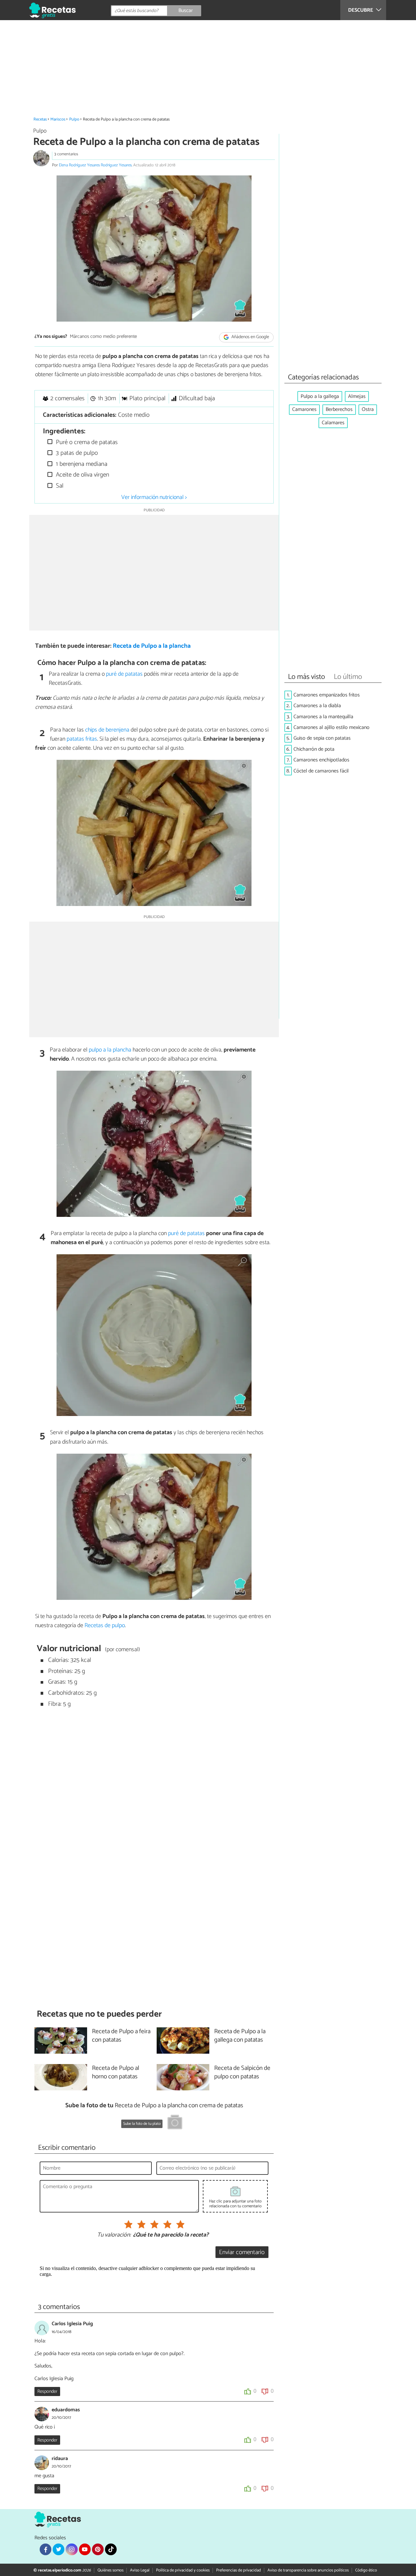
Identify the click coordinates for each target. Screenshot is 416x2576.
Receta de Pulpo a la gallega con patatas (240, 2036)
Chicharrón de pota (314, 749)
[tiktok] (111, 2549)
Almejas (357, 396)
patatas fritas (82, 739)
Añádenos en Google (250, 337)
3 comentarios (66, 154)
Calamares (333, 423)
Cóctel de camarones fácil (321, 771)
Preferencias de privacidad (239, 2570)
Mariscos (58, 119)
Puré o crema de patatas (86, 442)
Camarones (304, 409)
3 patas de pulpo (76, 453)
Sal (59, 486)
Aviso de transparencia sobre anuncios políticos (308, 2570)
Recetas (40, 119)
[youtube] (85, 2549)
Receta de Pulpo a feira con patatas (121, 2036)
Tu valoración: (114, 2235)
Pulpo (74, 119)
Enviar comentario (242, 2252)
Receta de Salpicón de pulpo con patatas (242, 2073)
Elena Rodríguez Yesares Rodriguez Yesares (95, 165)
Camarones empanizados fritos (327, 695)
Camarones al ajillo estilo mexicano (331, 727)
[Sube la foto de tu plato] (175, 2123)
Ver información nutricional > (154, 497)
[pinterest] (98, 2549)
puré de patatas (124, 674)
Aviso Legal (140, 2570)
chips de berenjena (107, 730)
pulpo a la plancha (110, 1050)
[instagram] (71, 2549)
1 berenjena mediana (81, 464)
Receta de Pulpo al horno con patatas (116, 2073)
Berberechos (339, 409)
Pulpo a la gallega (320, 396)
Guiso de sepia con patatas (322, 738)
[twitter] (58, 2549)
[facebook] (45, 2549)
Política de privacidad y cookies (183, 2570)
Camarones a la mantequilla (323, 717)
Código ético (366, 2570)
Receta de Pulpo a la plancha (152, 646)
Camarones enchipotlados (321, 760)
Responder (47, 2391)
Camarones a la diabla (317, 706)
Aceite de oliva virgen (82, 475)
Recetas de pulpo (105, 1626)
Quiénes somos (110, 2570)
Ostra (368, 409)
